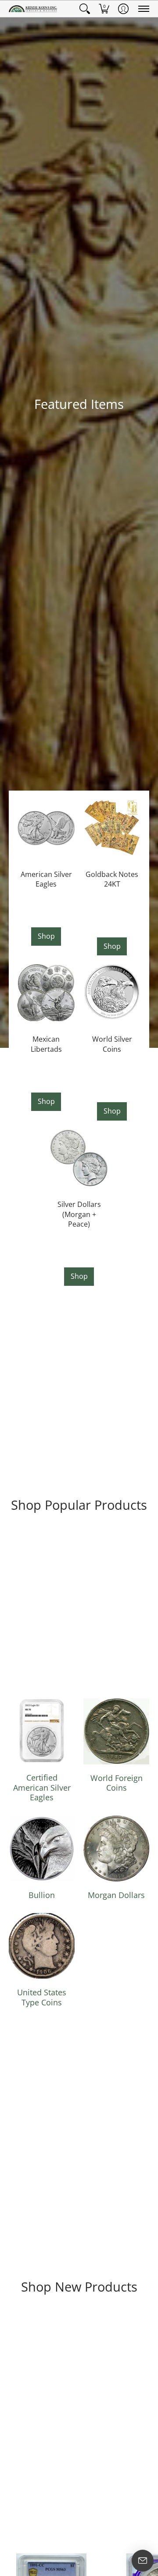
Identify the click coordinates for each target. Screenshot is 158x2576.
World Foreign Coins (117, 1783)
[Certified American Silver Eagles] (42, 1731)
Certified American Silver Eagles (42, 1787)
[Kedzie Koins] (33, 9)
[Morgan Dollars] (116, 1849)
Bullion (42, 1895)
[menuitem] (85, 9)
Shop (46, 936)
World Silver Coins (112, 1044)
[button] (85, 9)
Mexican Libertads (46, 1044)
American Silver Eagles (46, 879)
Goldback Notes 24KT (112, 879)
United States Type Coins (42, 1997)
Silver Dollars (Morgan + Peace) (79, 1214)
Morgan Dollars (116, 1895)
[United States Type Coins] (42, 1946)
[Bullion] (42, 1849)
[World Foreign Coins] (116, 1731)
